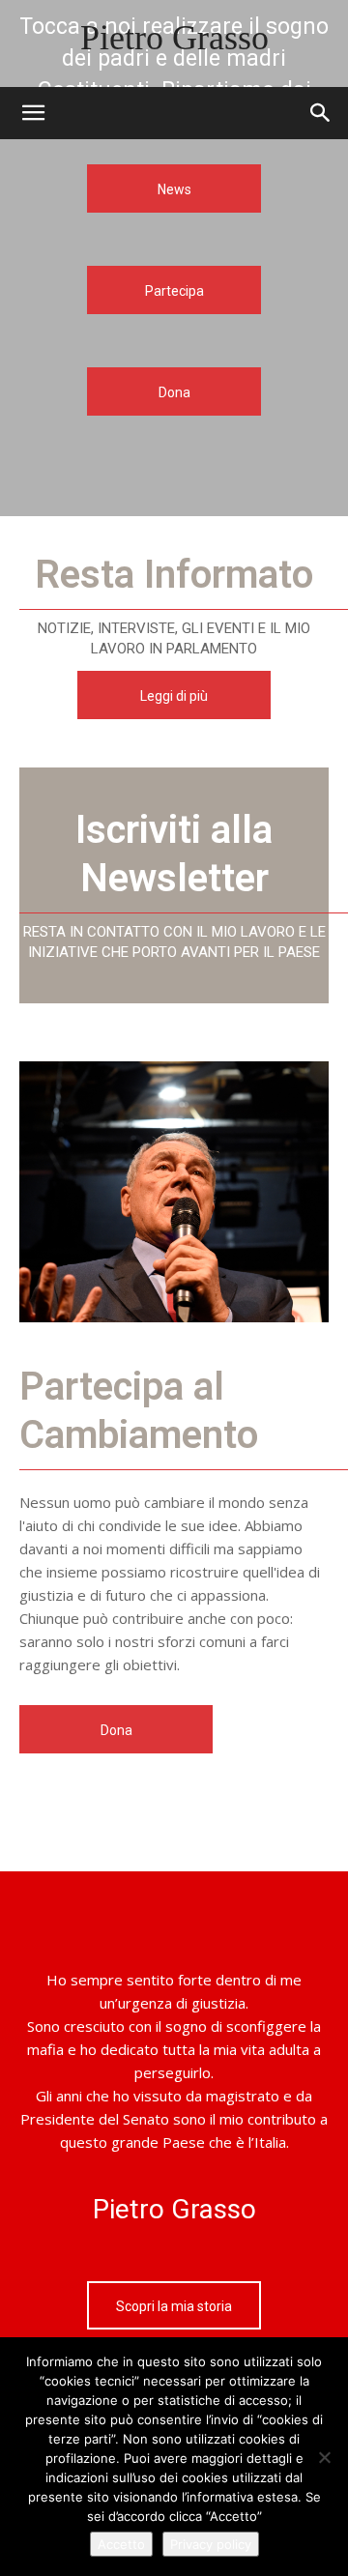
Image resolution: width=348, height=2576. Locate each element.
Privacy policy (211, 2544)
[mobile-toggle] (33, 113)
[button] (321, 113)
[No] (324, 2457)
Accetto (121, 2544)
